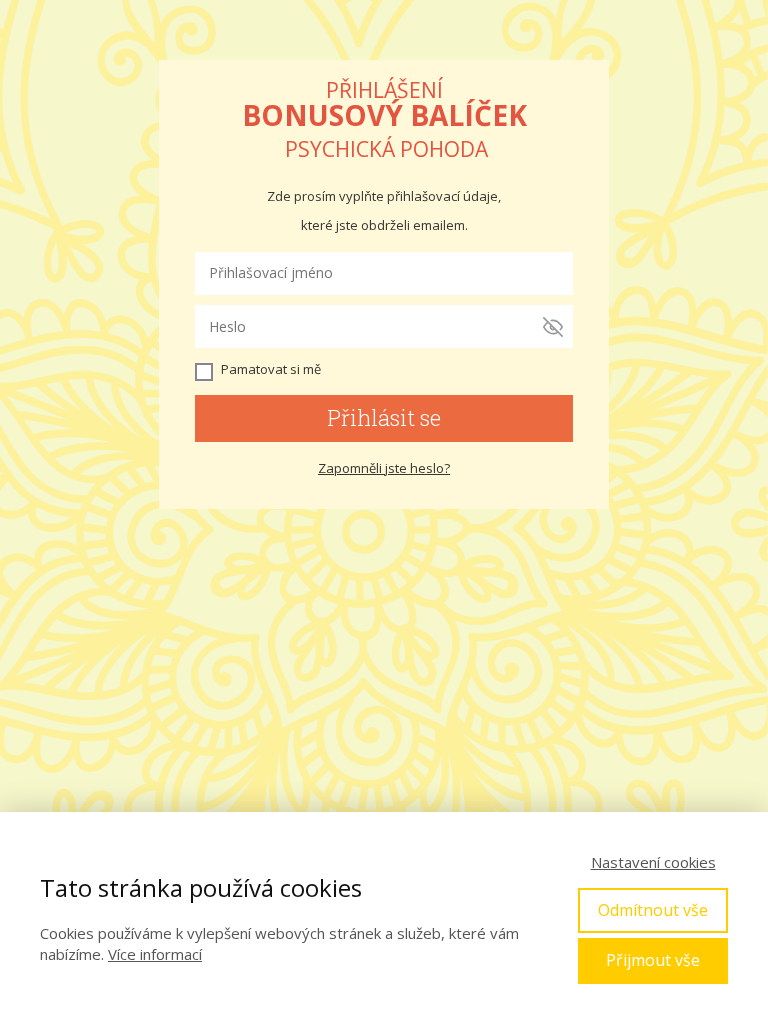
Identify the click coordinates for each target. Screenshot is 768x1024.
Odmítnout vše (653, 910)
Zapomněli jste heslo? (384, 468)
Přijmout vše (653, 960)
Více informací (155, 954)
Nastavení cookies (653, 862)
